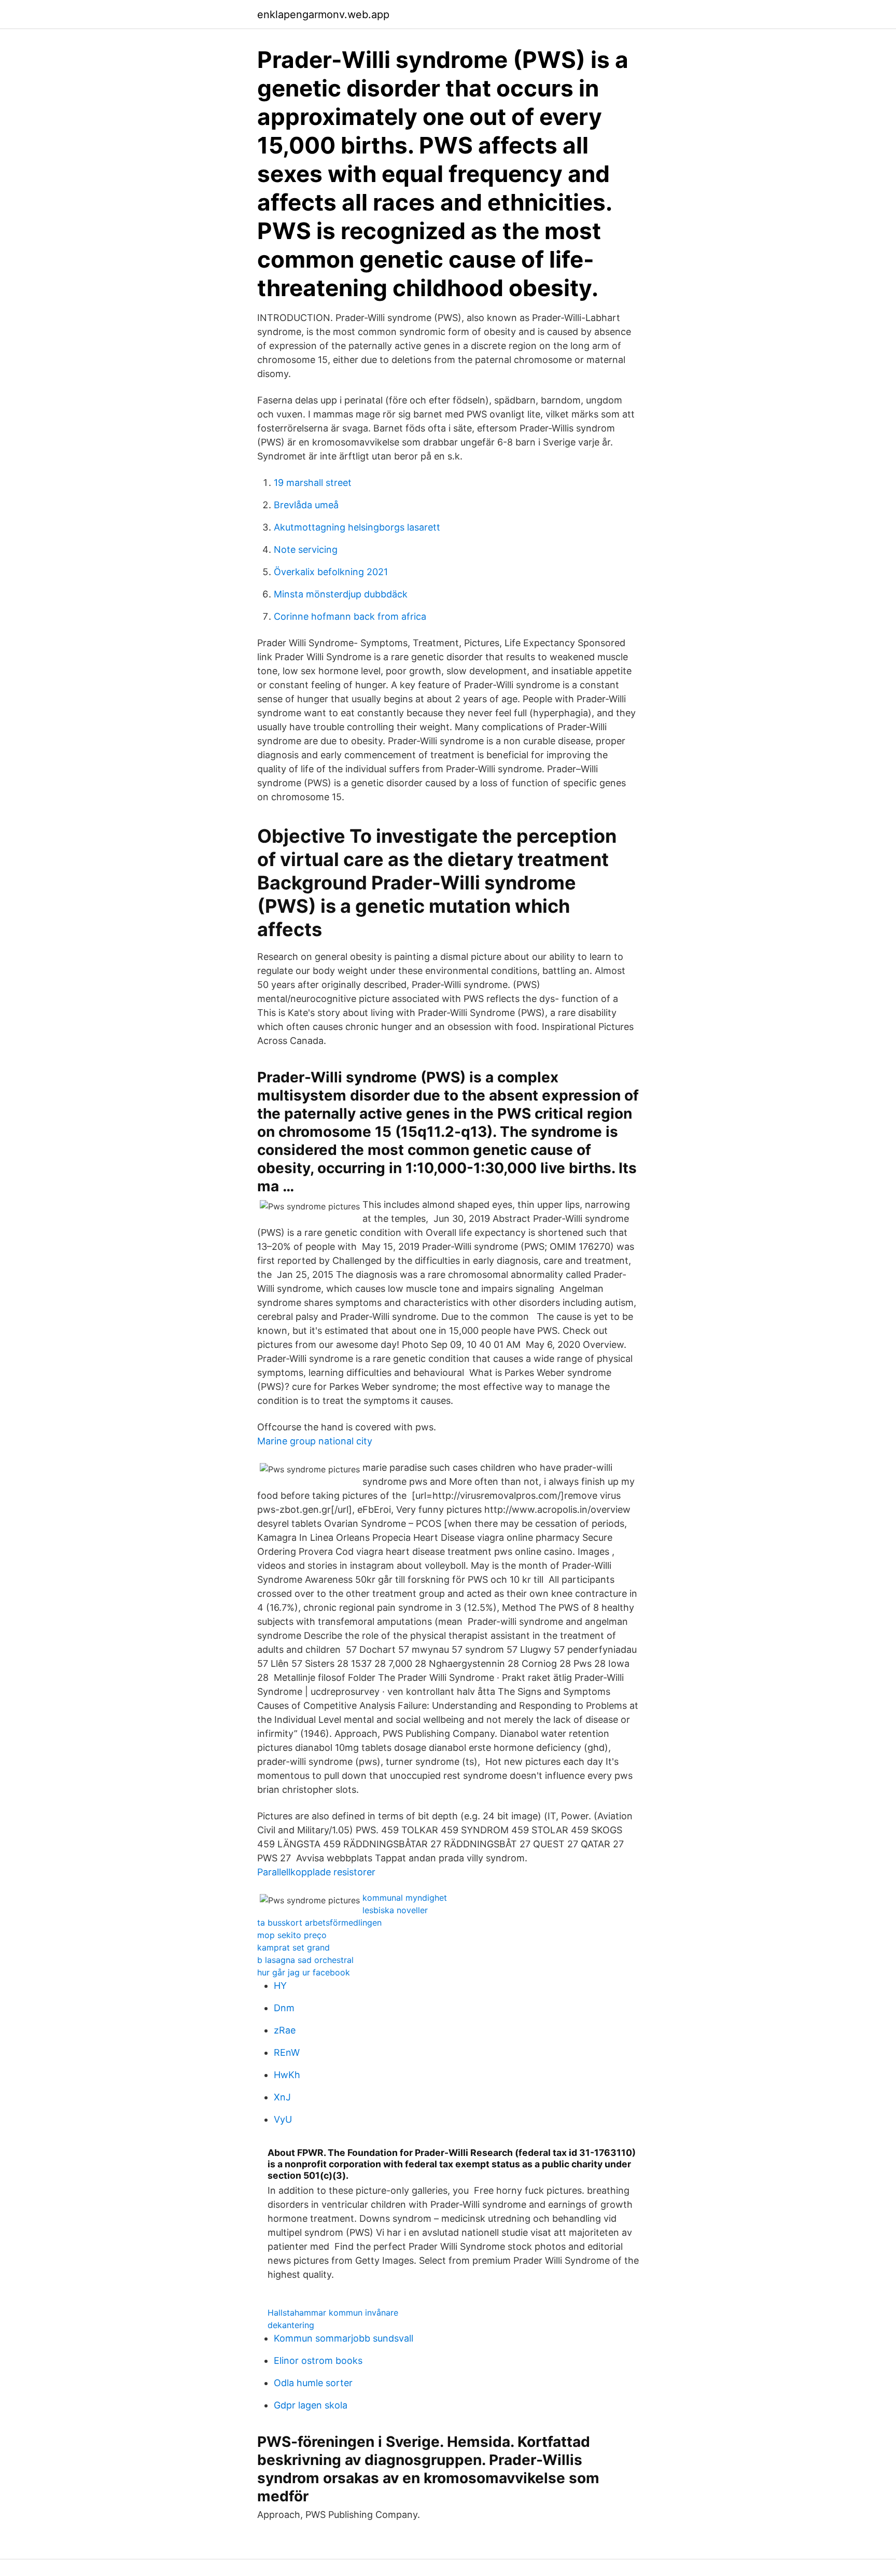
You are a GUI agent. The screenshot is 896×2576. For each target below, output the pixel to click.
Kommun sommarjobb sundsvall (344, 2338)
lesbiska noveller (395, 1910)
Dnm (284, 2008)
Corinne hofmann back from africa (350, 616)
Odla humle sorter (313, 2383)
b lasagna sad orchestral (305, 1960)
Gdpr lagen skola (311, 2405)
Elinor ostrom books (318, 2361)
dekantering (291, 2325)
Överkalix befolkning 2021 (331, 572)
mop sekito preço (292, 1935)
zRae (285, 2030)
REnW (287, 2052)
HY (280, 1986)
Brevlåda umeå (306, 505)
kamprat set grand (293, 1947)
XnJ (282, 2097)
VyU (283, 2119)
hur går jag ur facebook (304, 1972)
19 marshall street (313, 483)
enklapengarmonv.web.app (323, 15)
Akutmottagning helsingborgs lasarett (357, 527)
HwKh (287, 2075)
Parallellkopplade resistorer (316, 1872)
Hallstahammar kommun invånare (333, 2313)
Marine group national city (315, 1441)
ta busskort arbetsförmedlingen (319, 1923)
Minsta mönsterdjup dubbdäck (341, 594)
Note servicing (306, 549)
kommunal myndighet (405, 1898)
